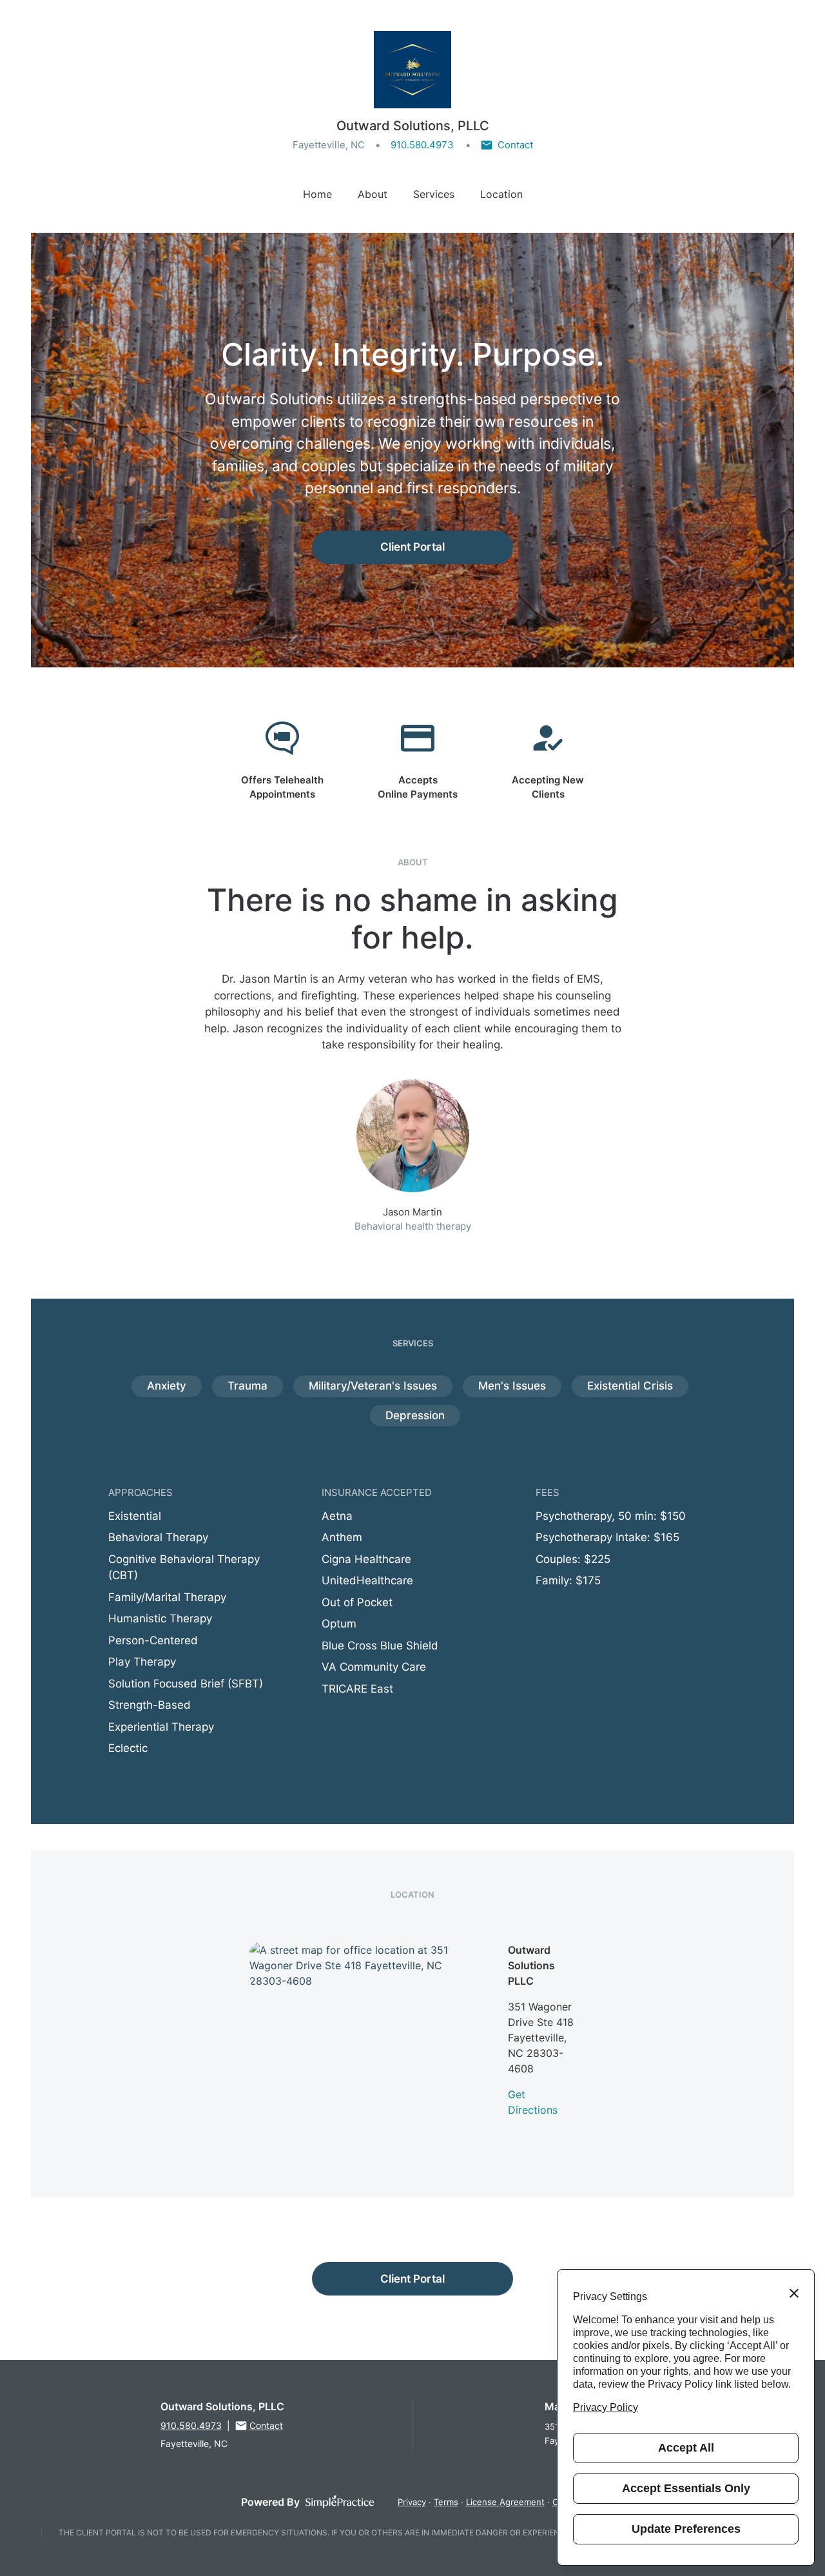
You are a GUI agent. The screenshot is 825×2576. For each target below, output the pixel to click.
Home (317, 194)
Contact (515, 145)
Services (434, 194)
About (373, 194)
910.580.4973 (422, 145)
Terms (446, 2502)
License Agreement (505, 2502)
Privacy (412, 2502)
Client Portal (412, 547)
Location (501, 194)
